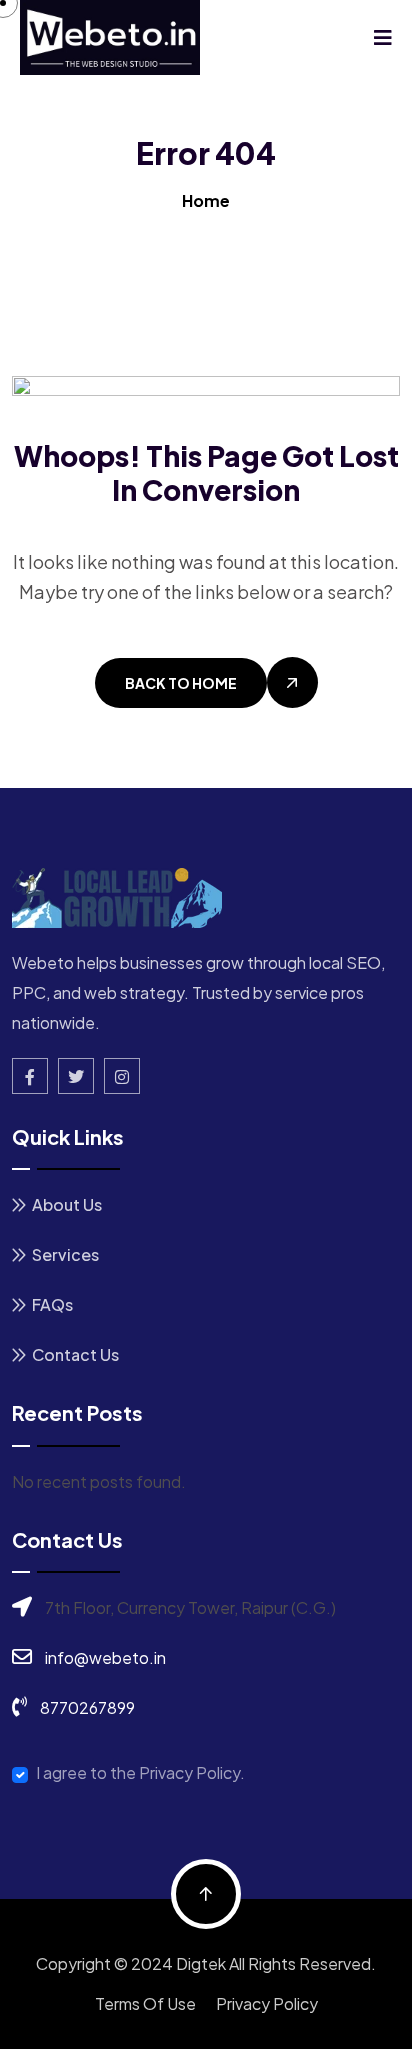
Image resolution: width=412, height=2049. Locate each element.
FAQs (52, 1304)
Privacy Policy (267, 2003)
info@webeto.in (105, 1657)
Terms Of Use (145, 2003)
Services (65, 1254)
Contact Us (75, 1354)
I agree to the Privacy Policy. (140, 1773)
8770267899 (87, 1707)
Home (206, 200)
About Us (67, 1204)
